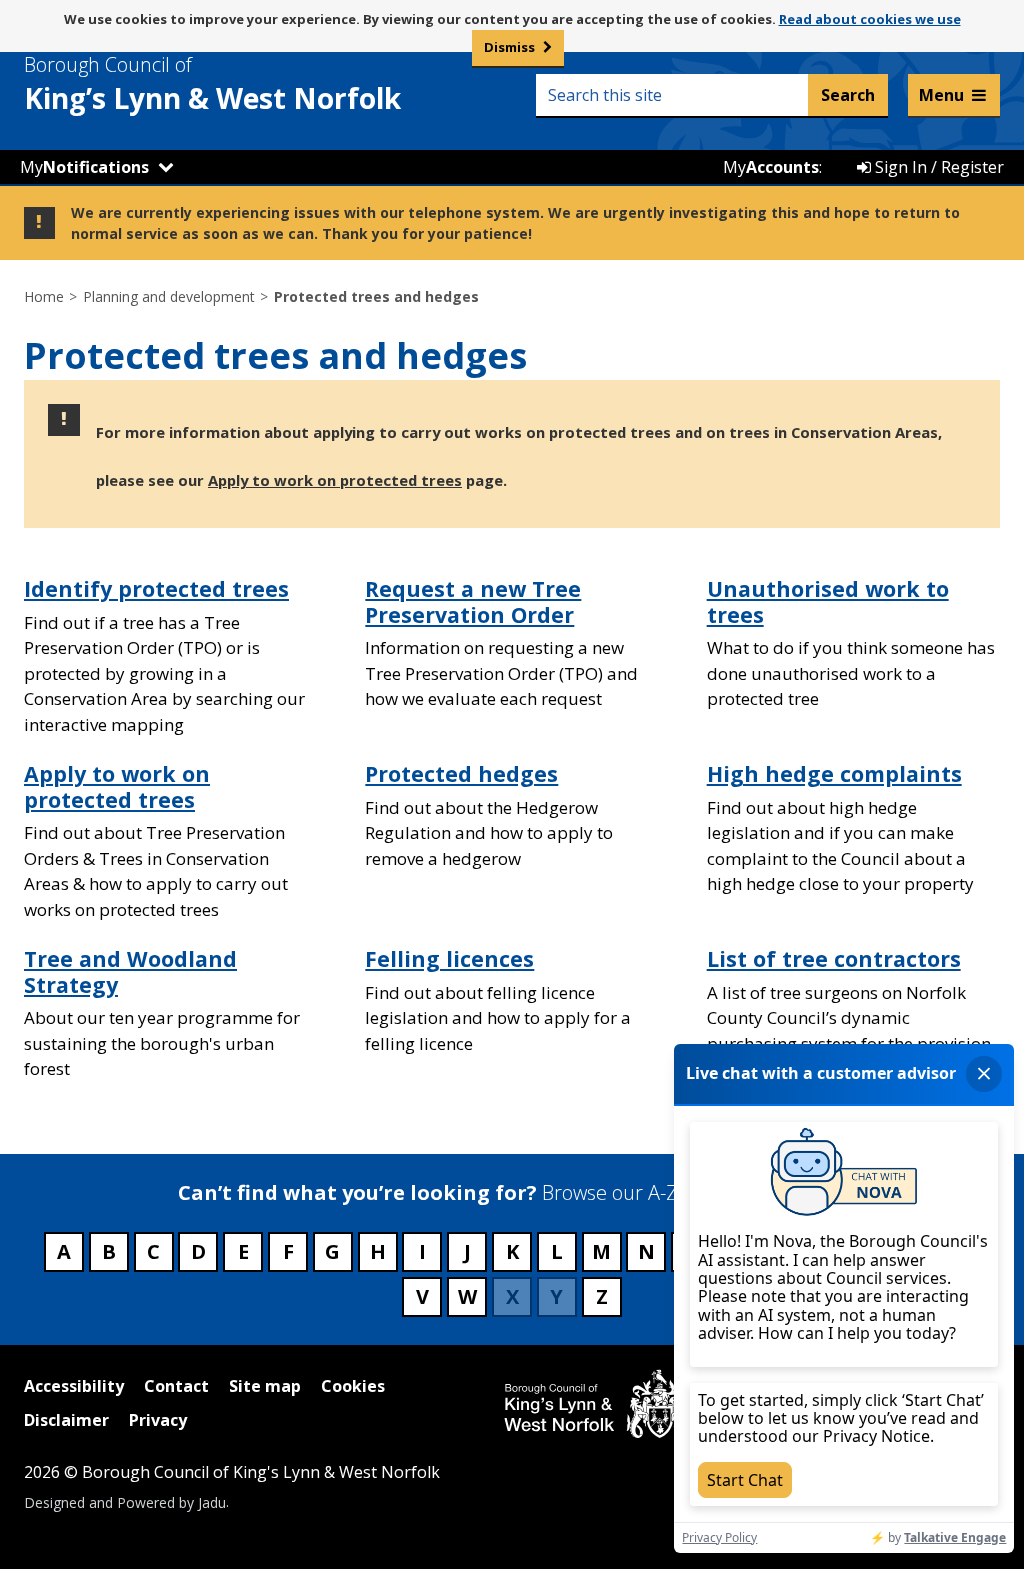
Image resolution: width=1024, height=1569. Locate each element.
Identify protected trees (156, 588)
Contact (176, 1386)
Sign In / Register (937, 167)
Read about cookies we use (870, 19)
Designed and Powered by (125, 1501)
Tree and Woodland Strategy (130, 971)
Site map (265, 1386)
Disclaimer (66, 1420)
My (84, 167)
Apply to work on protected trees (335, 480)
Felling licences (449, 958)
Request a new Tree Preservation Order (473, 601)
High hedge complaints (834, 773)
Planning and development (169, 296)
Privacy (158, 1420)
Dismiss (509, 47)
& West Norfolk (212, 84)
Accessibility (74, 1386)
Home (44, 296)
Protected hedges (461, 773)
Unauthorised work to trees (828, 601)
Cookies (353, 1386)
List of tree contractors (834, 958)
